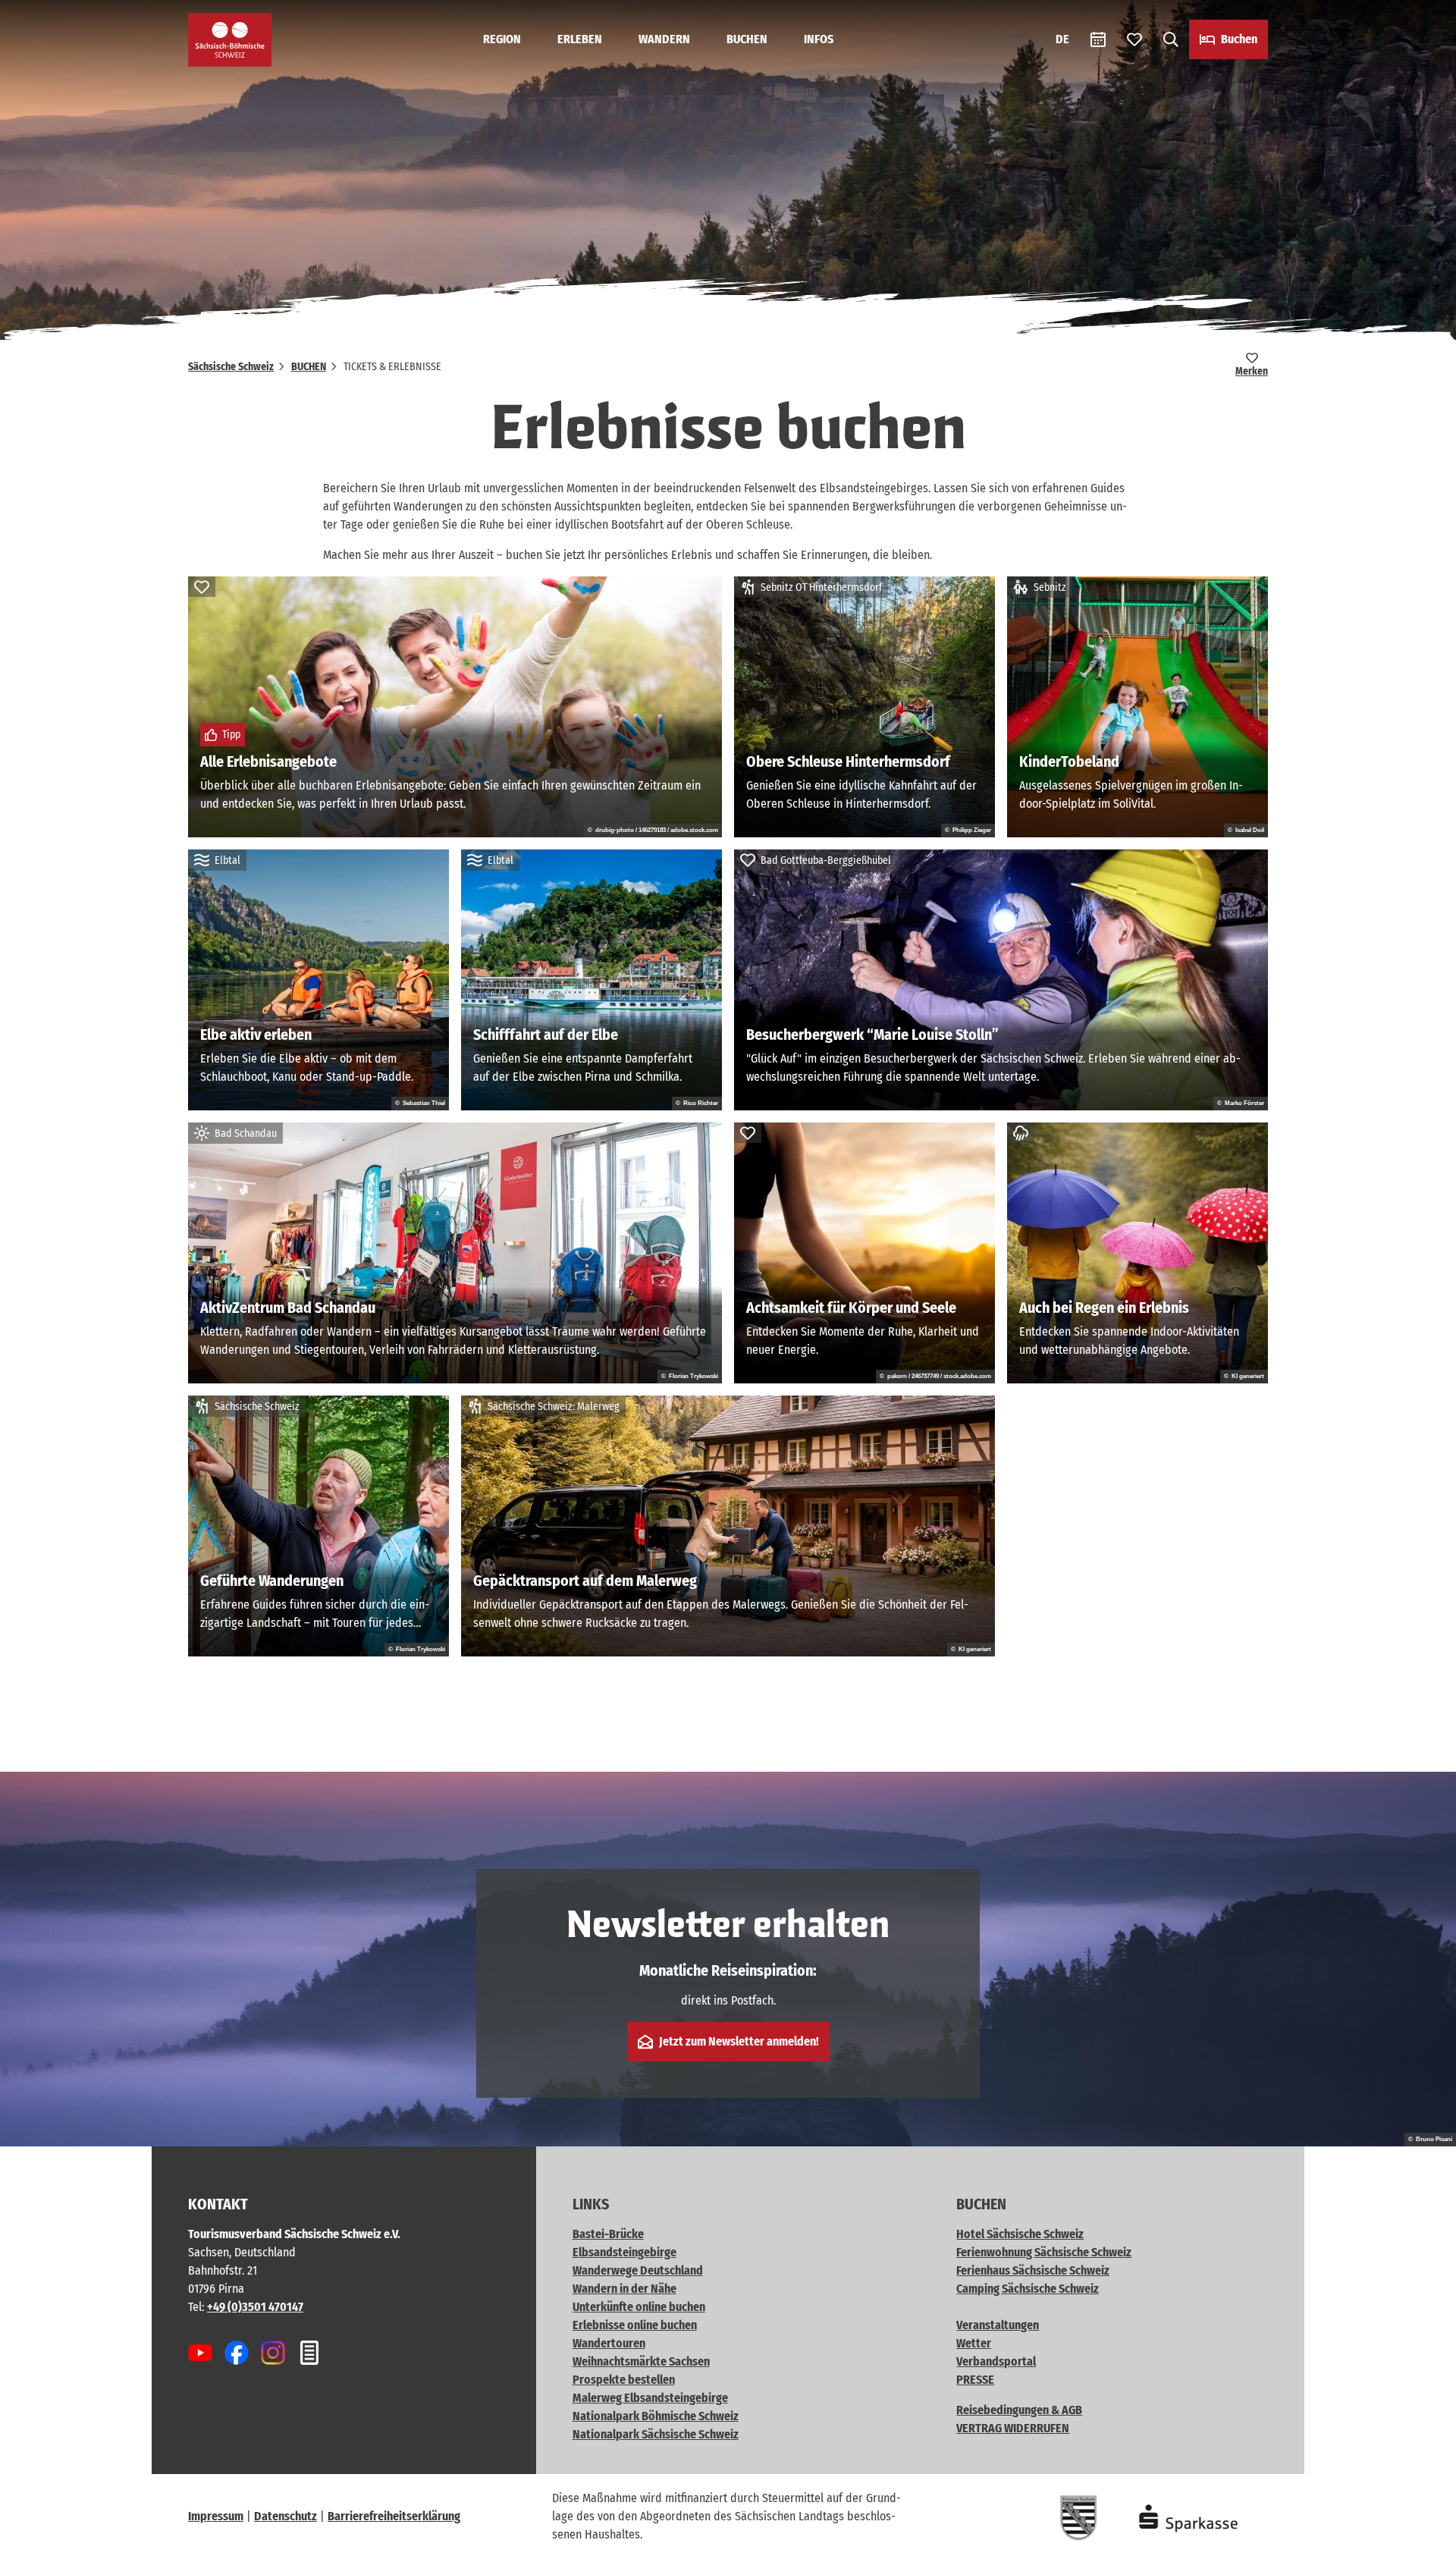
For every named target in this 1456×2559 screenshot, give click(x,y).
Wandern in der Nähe (624, 2289)
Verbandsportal (996, 2361)
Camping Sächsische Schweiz (1028, 2289)
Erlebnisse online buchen (635, 2325)
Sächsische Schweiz (231, 367)
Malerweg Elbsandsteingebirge (650, 2398)
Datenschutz (286, 2516)
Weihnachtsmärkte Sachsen (641, 2361)
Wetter (974, 2343)
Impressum (216, 2516)
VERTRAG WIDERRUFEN (1013, 2428)
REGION (502, 39)
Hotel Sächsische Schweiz (1020, 2234)
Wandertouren (609, 2343)
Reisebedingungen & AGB (1019, 2410)
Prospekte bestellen (624, 2380)
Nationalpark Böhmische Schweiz (656, 2416)
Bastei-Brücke (608, 2234)
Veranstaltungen (998, 2325)
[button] (1420, 2541)
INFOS (819, 39)
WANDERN (664, 39)
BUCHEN (747, 39)
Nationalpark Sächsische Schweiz (656, 2434)
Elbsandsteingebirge (624, 2252)
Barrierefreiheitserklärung (394, 2516)
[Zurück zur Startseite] (230, 40)
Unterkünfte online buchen (639, 2307)
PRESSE (975, 2380)
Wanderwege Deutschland (638, 2270)
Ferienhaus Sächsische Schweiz (1033, 2270)
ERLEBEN (580, 39)
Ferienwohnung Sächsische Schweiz (1044, 2252)
